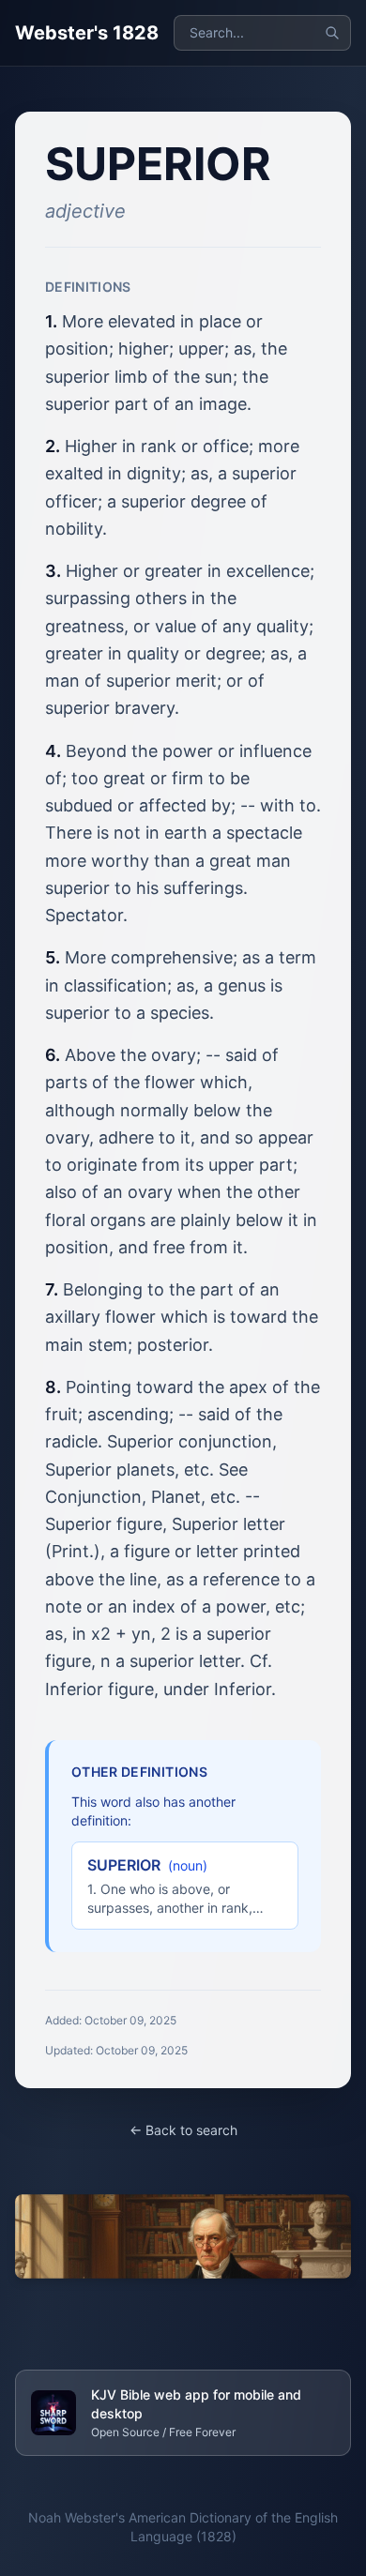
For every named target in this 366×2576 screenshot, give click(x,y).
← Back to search (183, 2130)
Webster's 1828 (87, 33)
